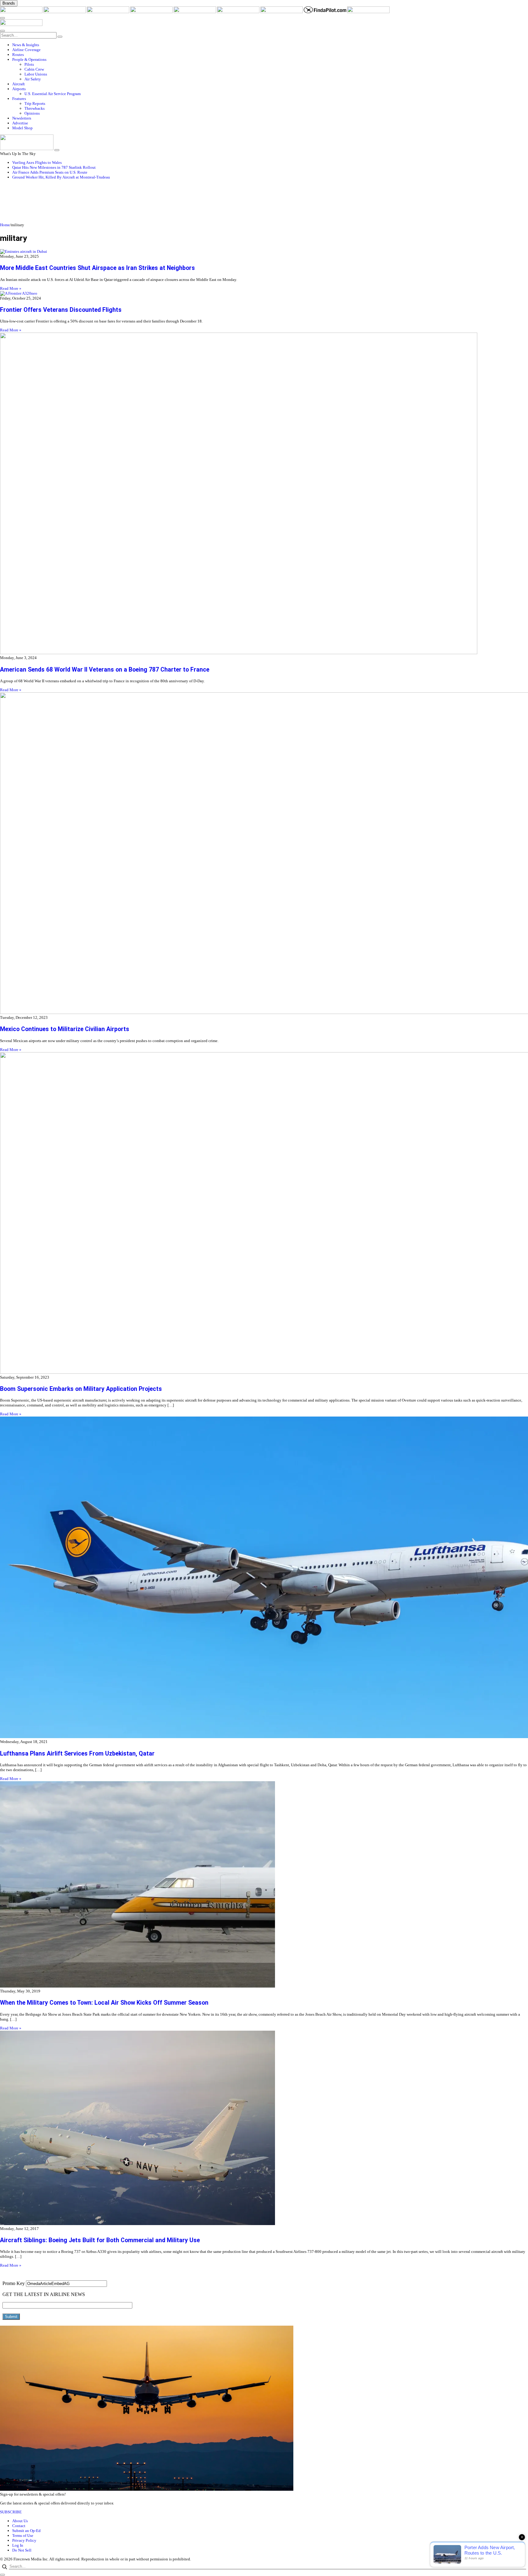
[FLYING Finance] (368, 12)
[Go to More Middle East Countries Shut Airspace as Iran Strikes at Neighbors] (264, 252)
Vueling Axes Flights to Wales (37, 162)
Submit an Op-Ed (26, 2531)
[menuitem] (270, 45)
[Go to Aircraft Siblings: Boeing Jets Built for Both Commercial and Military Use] (264, 2128)
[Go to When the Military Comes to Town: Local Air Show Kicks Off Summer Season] (264, 1885)
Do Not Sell (22, 2550)
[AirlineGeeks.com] (22, 12)
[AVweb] (108, 12)
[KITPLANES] (239, 12)
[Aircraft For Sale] (152, 12)
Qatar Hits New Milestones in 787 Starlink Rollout (54, 167)
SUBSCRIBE (11, 2512)
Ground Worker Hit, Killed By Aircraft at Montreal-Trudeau (61, 177)
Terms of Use (23, 2535)
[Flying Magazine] (65, 12)
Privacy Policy (24, 2540)
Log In (18, 2545)
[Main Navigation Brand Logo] (21, 25)
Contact (19, 2526)
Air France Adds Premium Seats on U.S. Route (50, 172)
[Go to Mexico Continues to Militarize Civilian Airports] (264, 854)
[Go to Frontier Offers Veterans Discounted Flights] (264, 293)
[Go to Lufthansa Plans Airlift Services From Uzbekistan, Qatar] (264, 1578)
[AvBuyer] (195, 12)
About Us (20, 2521)
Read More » (11, 288)
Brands (9, 3)
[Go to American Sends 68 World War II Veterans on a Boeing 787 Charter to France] (264, 494)
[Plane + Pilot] (282, 12)
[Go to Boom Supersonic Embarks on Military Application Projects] (264, 1214)
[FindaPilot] (325, 12)
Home (5, 225)
